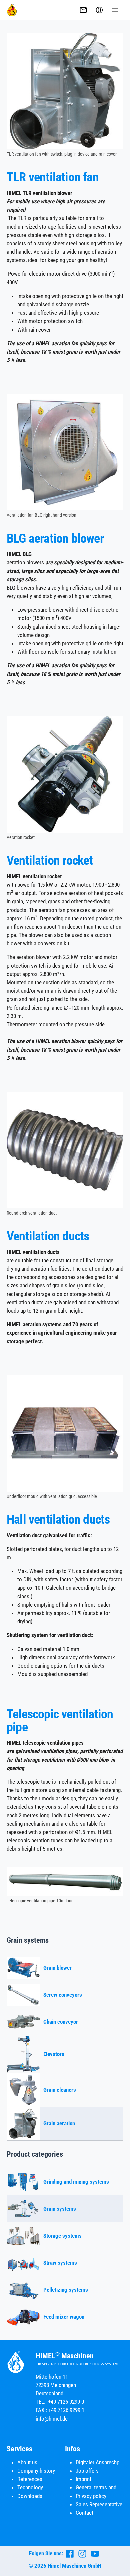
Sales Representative (99, 2504)
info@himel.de (52, 2419)
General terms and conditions (99, 2487)
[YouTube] (95, 2554)
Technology (30, 2487)
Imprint (83, 2479)
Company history (36, 2471)
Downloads (30, 2496)
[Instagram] (82, 2554)
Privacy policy (91, 2496)
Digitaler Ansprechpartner (99, 2462)
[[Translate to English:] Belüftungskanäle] (65, 1150)
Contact (84, 2513)
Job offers (87, 2471)
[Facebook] (70, 2554)
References (30, 2479)
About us (27, 2462)
